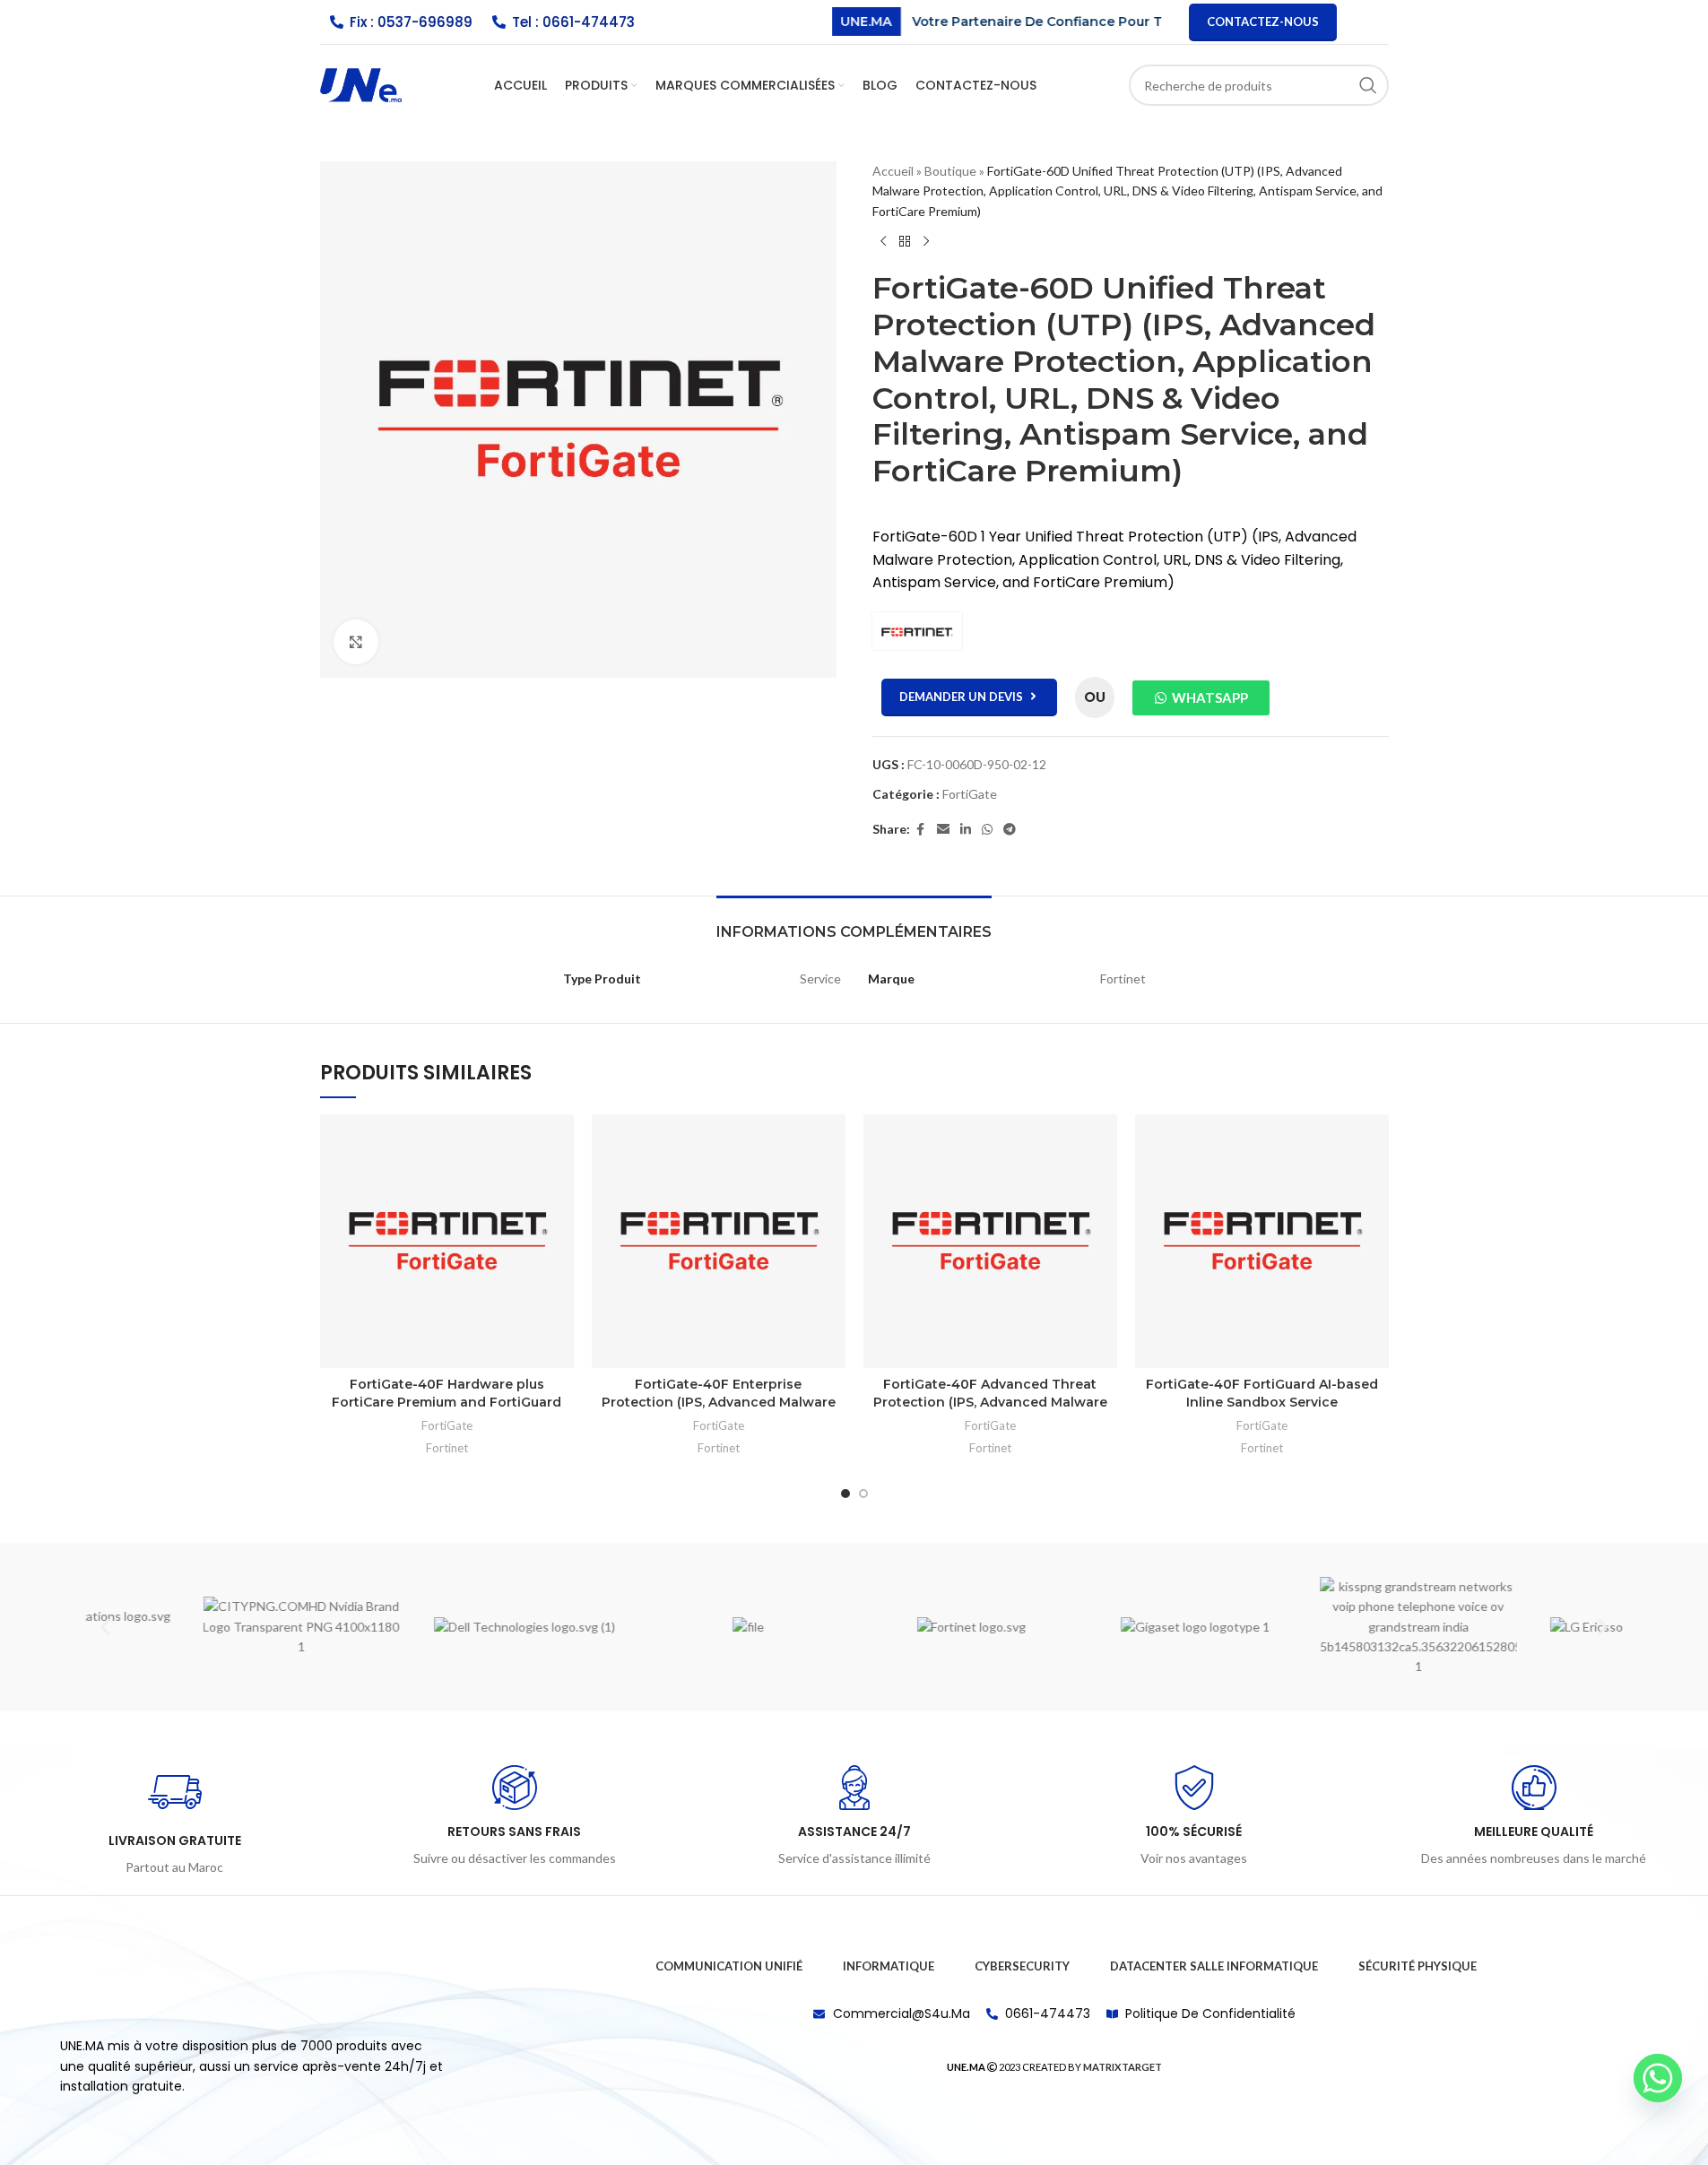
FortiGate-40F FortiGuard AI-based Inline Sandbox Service (1262, 1393)
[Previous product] (883, 241)
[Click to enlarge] (356, 642)
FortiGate (970, 794)
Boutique (950, 171)
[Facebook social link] (921, 830)
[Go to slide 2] (863, 1494)
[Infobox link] (174, 1822)
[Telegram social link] (1010, 830)
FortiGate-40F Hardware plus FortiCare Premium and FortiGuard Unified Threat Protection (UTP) (447, 1402)
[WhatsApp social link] (987, 830)
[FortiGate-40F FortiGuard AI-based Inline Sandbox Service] (1262, 1241)
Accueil (893, 171)
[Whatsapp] (1658, 2078)
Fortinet (447, 1448)
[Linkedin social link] (966, 830)
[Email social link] (943, 830)
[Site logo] (361, 84)
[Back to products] (905, 241)
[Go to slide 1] (845, 1494)
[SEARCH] (1368, 85)
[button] (105, 1627)
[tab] (854, 923)
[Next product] (926, 241)
